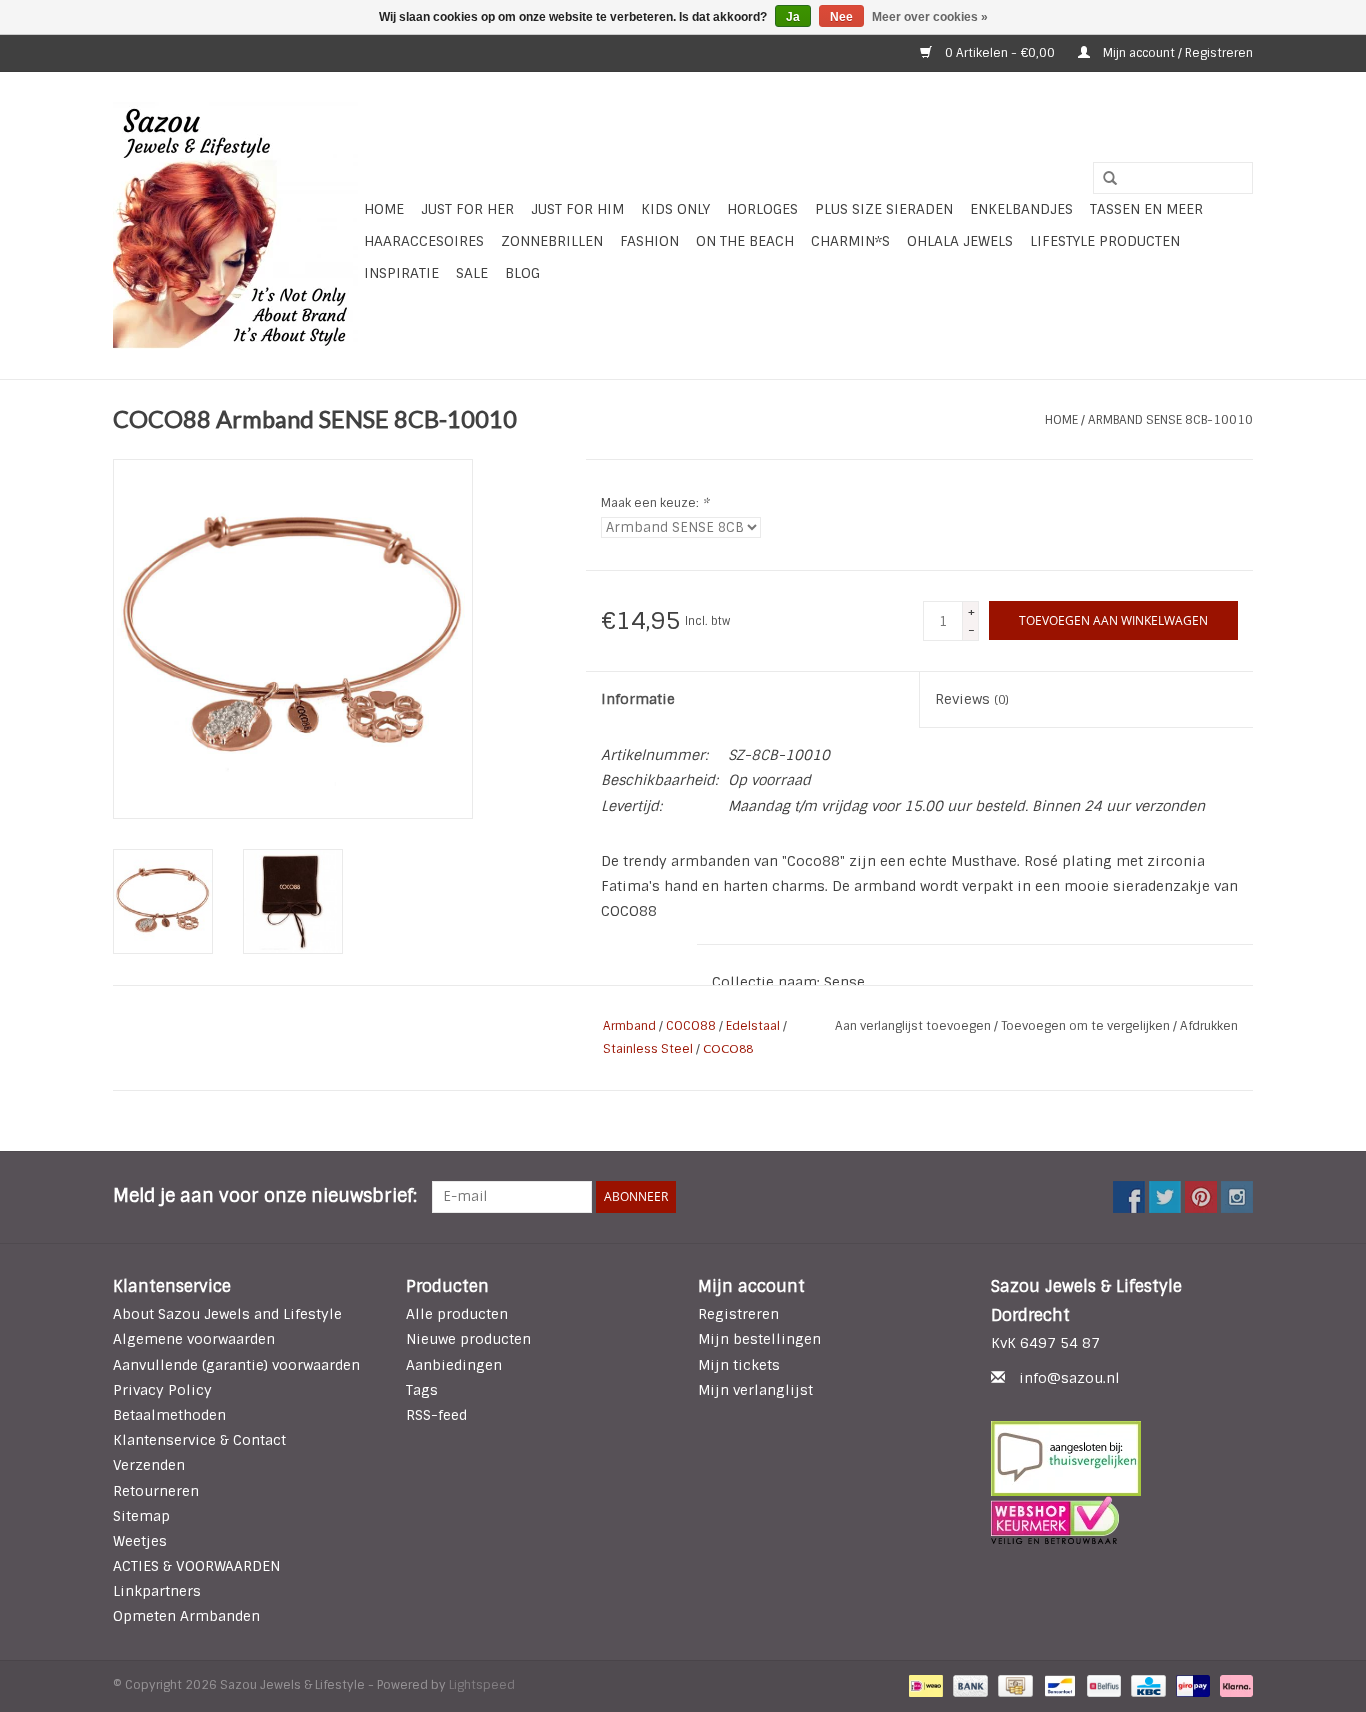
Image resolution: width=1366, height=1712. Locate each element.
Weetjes (140, 1541)
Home (384, 209)
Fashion (649, 241)
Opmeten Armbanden (186, 1616)
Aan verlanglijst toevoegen (914, 1026)
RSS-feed (436, 1415)
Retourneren (156, 1491)
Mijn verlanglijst (755, 1390)
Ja (793, 17)
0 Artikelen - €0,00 (1000, 53)
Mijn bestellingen (759, 1339)
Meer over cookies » (930, 17)
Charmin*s (850, 241)
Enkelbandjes (1021, 209)
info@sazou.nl (1069, 1378)
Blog (522, 273)
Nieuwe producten (468, 1339)
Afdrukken (1209, 1026)
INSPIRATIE (401, 273)
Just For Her (467, 209)
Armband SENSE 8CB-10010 (1170, 420)
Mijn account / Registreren (1176, 53)
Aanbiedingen (454, 1365)
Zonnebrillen (552, 241)
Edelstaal (753, 1026)
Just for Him (577, 209)
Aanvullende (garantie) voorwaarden (236, 1365)
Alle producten (457, 1314)
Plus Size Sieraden (884, 209)
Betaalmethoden (169, 1415)
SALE (472, 273)
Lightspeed (482, 1685)
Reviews (972, 699)
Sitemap (141, 1516)
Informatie (638, 699)
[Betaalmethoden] (924, 1685)
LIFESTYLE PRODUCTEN (1105, 241)
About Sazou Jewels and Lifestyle (227, 1314)
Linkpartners (157, 1591)
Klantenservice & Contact (199, 1440)
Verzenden (149, 1465)
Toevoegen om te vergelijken (1087, 1026)
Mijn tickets (739, 1365)
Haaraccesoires (424, 241)
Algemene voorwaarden (194, 1339)
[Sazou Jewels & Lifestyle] (235, 225)
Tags (422, 1390)
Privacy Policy (162, 1390)
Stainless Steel (648, 1049)
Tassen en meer (1146, 209)
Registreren (738, 1314)
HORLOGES (762, 209)
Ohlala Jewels (960, 241)
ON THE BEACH (745, 241)
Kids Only (675, 209)
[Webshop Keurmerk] (1122, 1520)
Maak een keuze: (655, 503)
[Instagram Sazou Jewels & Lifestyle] (1237, 1197)
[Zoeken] (1103, 179)
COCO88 (691, 1026)
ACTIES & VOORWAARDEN (196, 1566)
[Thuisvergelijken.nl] (1122, 1458)
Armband (629, 1026)
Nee (841, 17)
